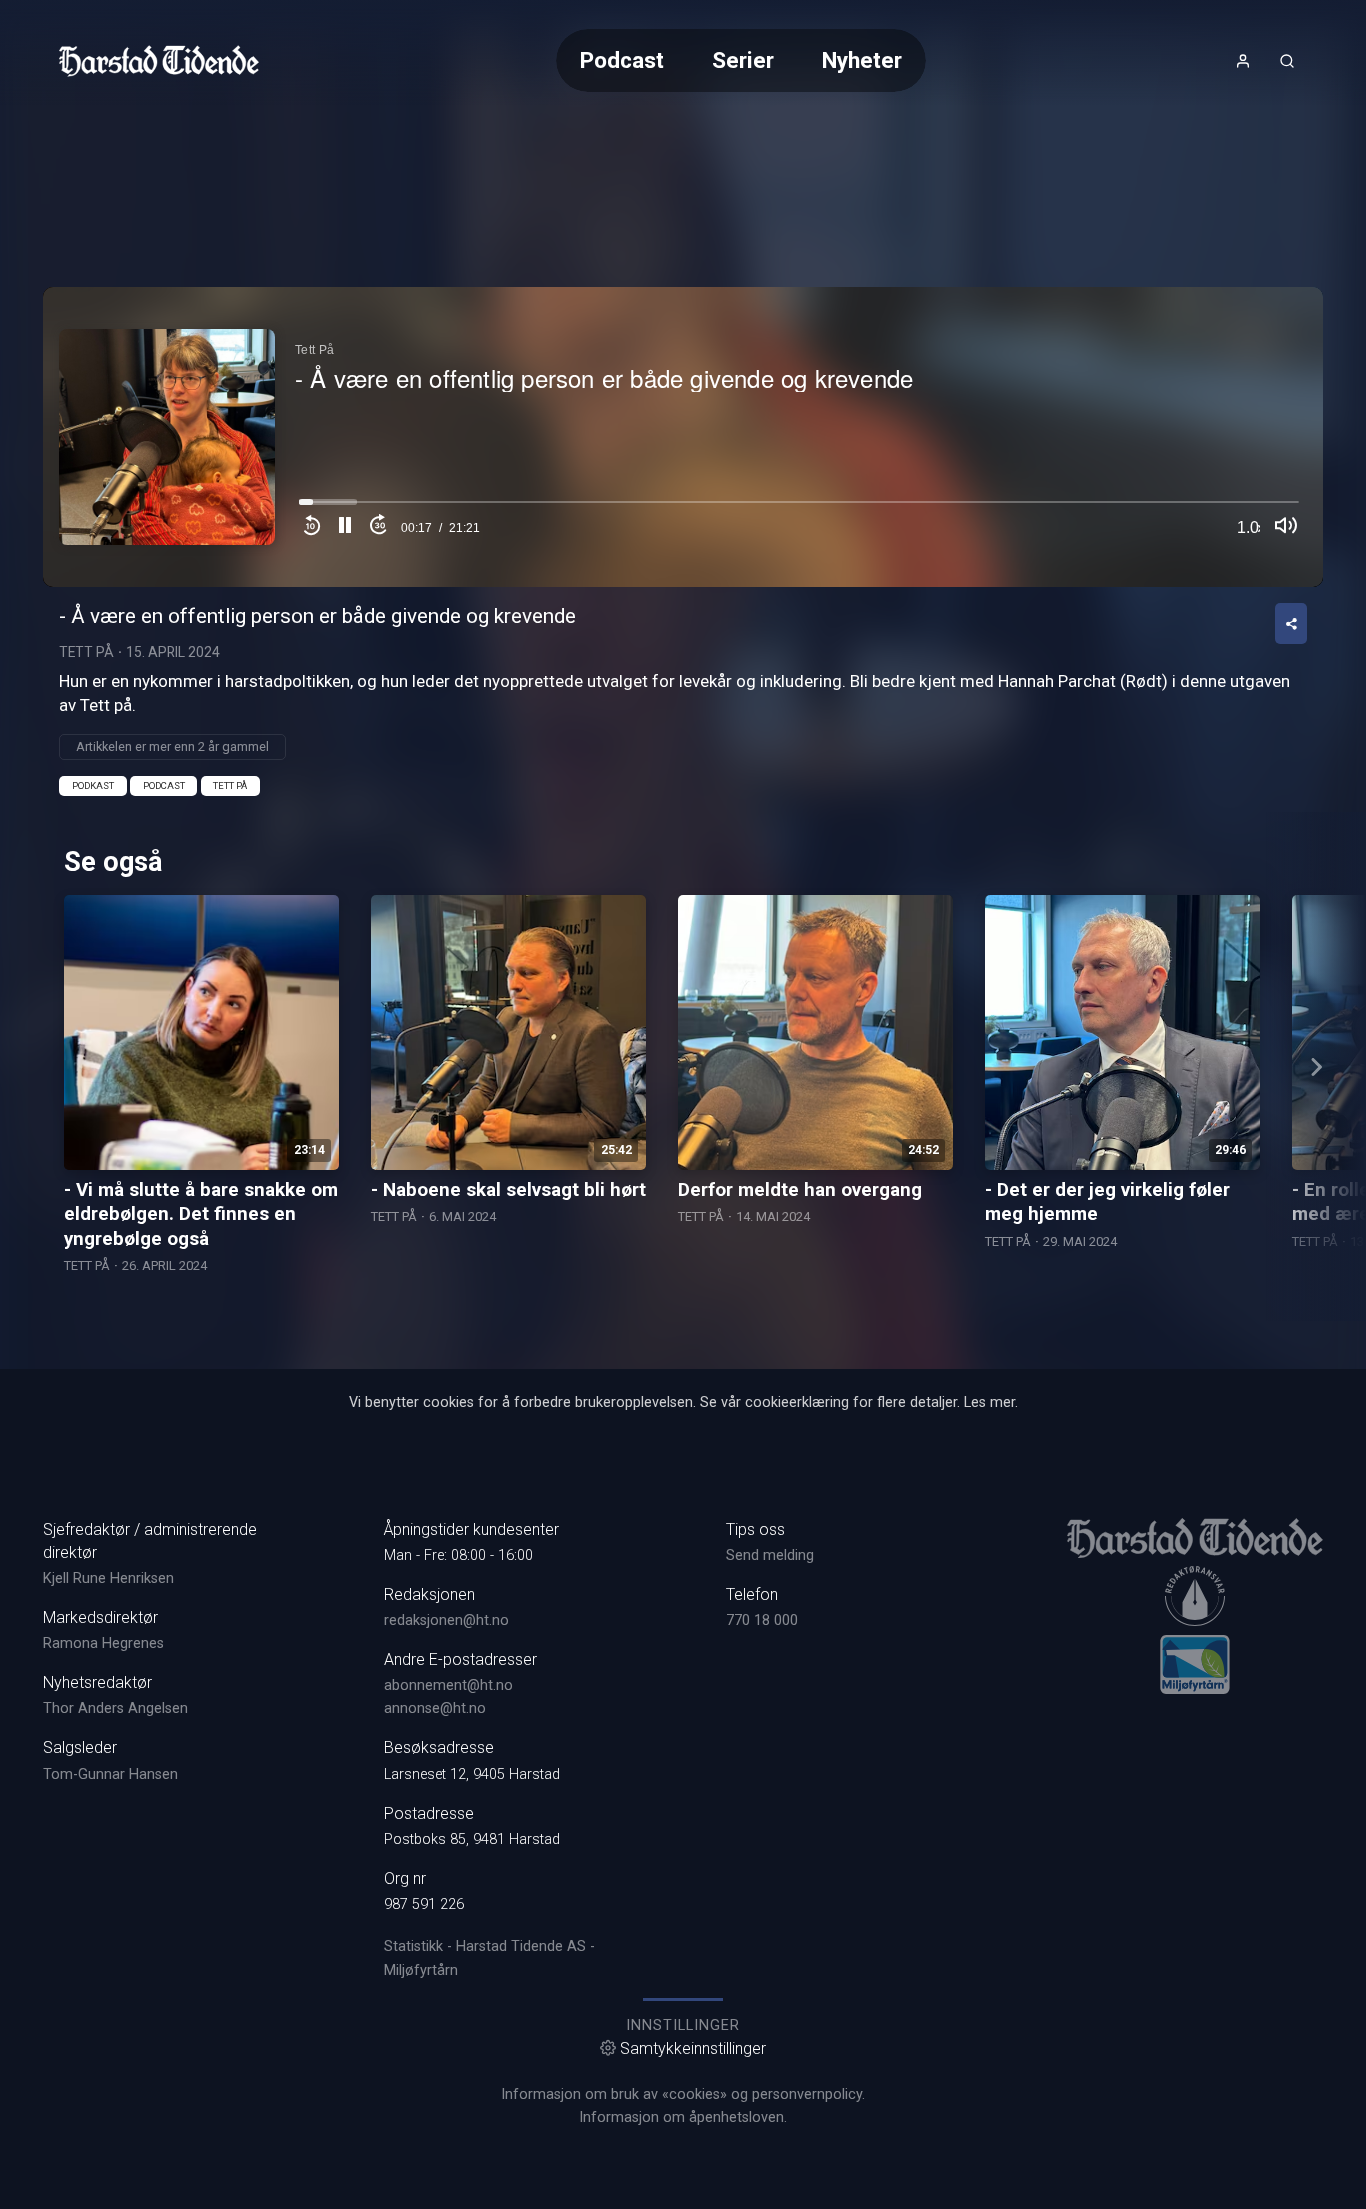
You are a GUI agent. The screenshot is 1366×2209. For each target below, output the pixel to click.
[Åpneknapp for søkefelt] (1287, 61)
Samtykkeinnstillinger (693, 2048)
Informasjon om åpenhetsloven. (683, 2117)
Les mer (989, 1402)
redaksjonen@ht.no (446, 1620)
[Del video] (1291, 623)
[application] (683, 437)
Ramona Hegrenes (103, 1643)
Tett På (86, 652)
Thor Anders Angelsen (115, 1708)
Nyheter (862, 60)
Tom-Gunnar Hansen (110, 1774)
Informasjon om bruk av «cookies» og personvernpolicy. (683, 2094)
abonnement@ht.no (448, 1685)
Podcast (622, 60)
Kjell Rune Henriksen (108, 1578)
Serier (743, 60)
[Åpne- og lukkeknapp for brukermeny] (1243, 61)
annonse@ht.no (435, 1708)
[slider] (799, 507)
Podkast (93, 785)
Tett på (230, 785)
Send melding (770, 1555)
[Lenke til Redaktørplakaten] (1195, 1596)
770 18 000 (762, 1620)
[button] (345, 528)
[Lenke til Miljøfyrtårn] (1195, 1664)
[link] (159, 61)
